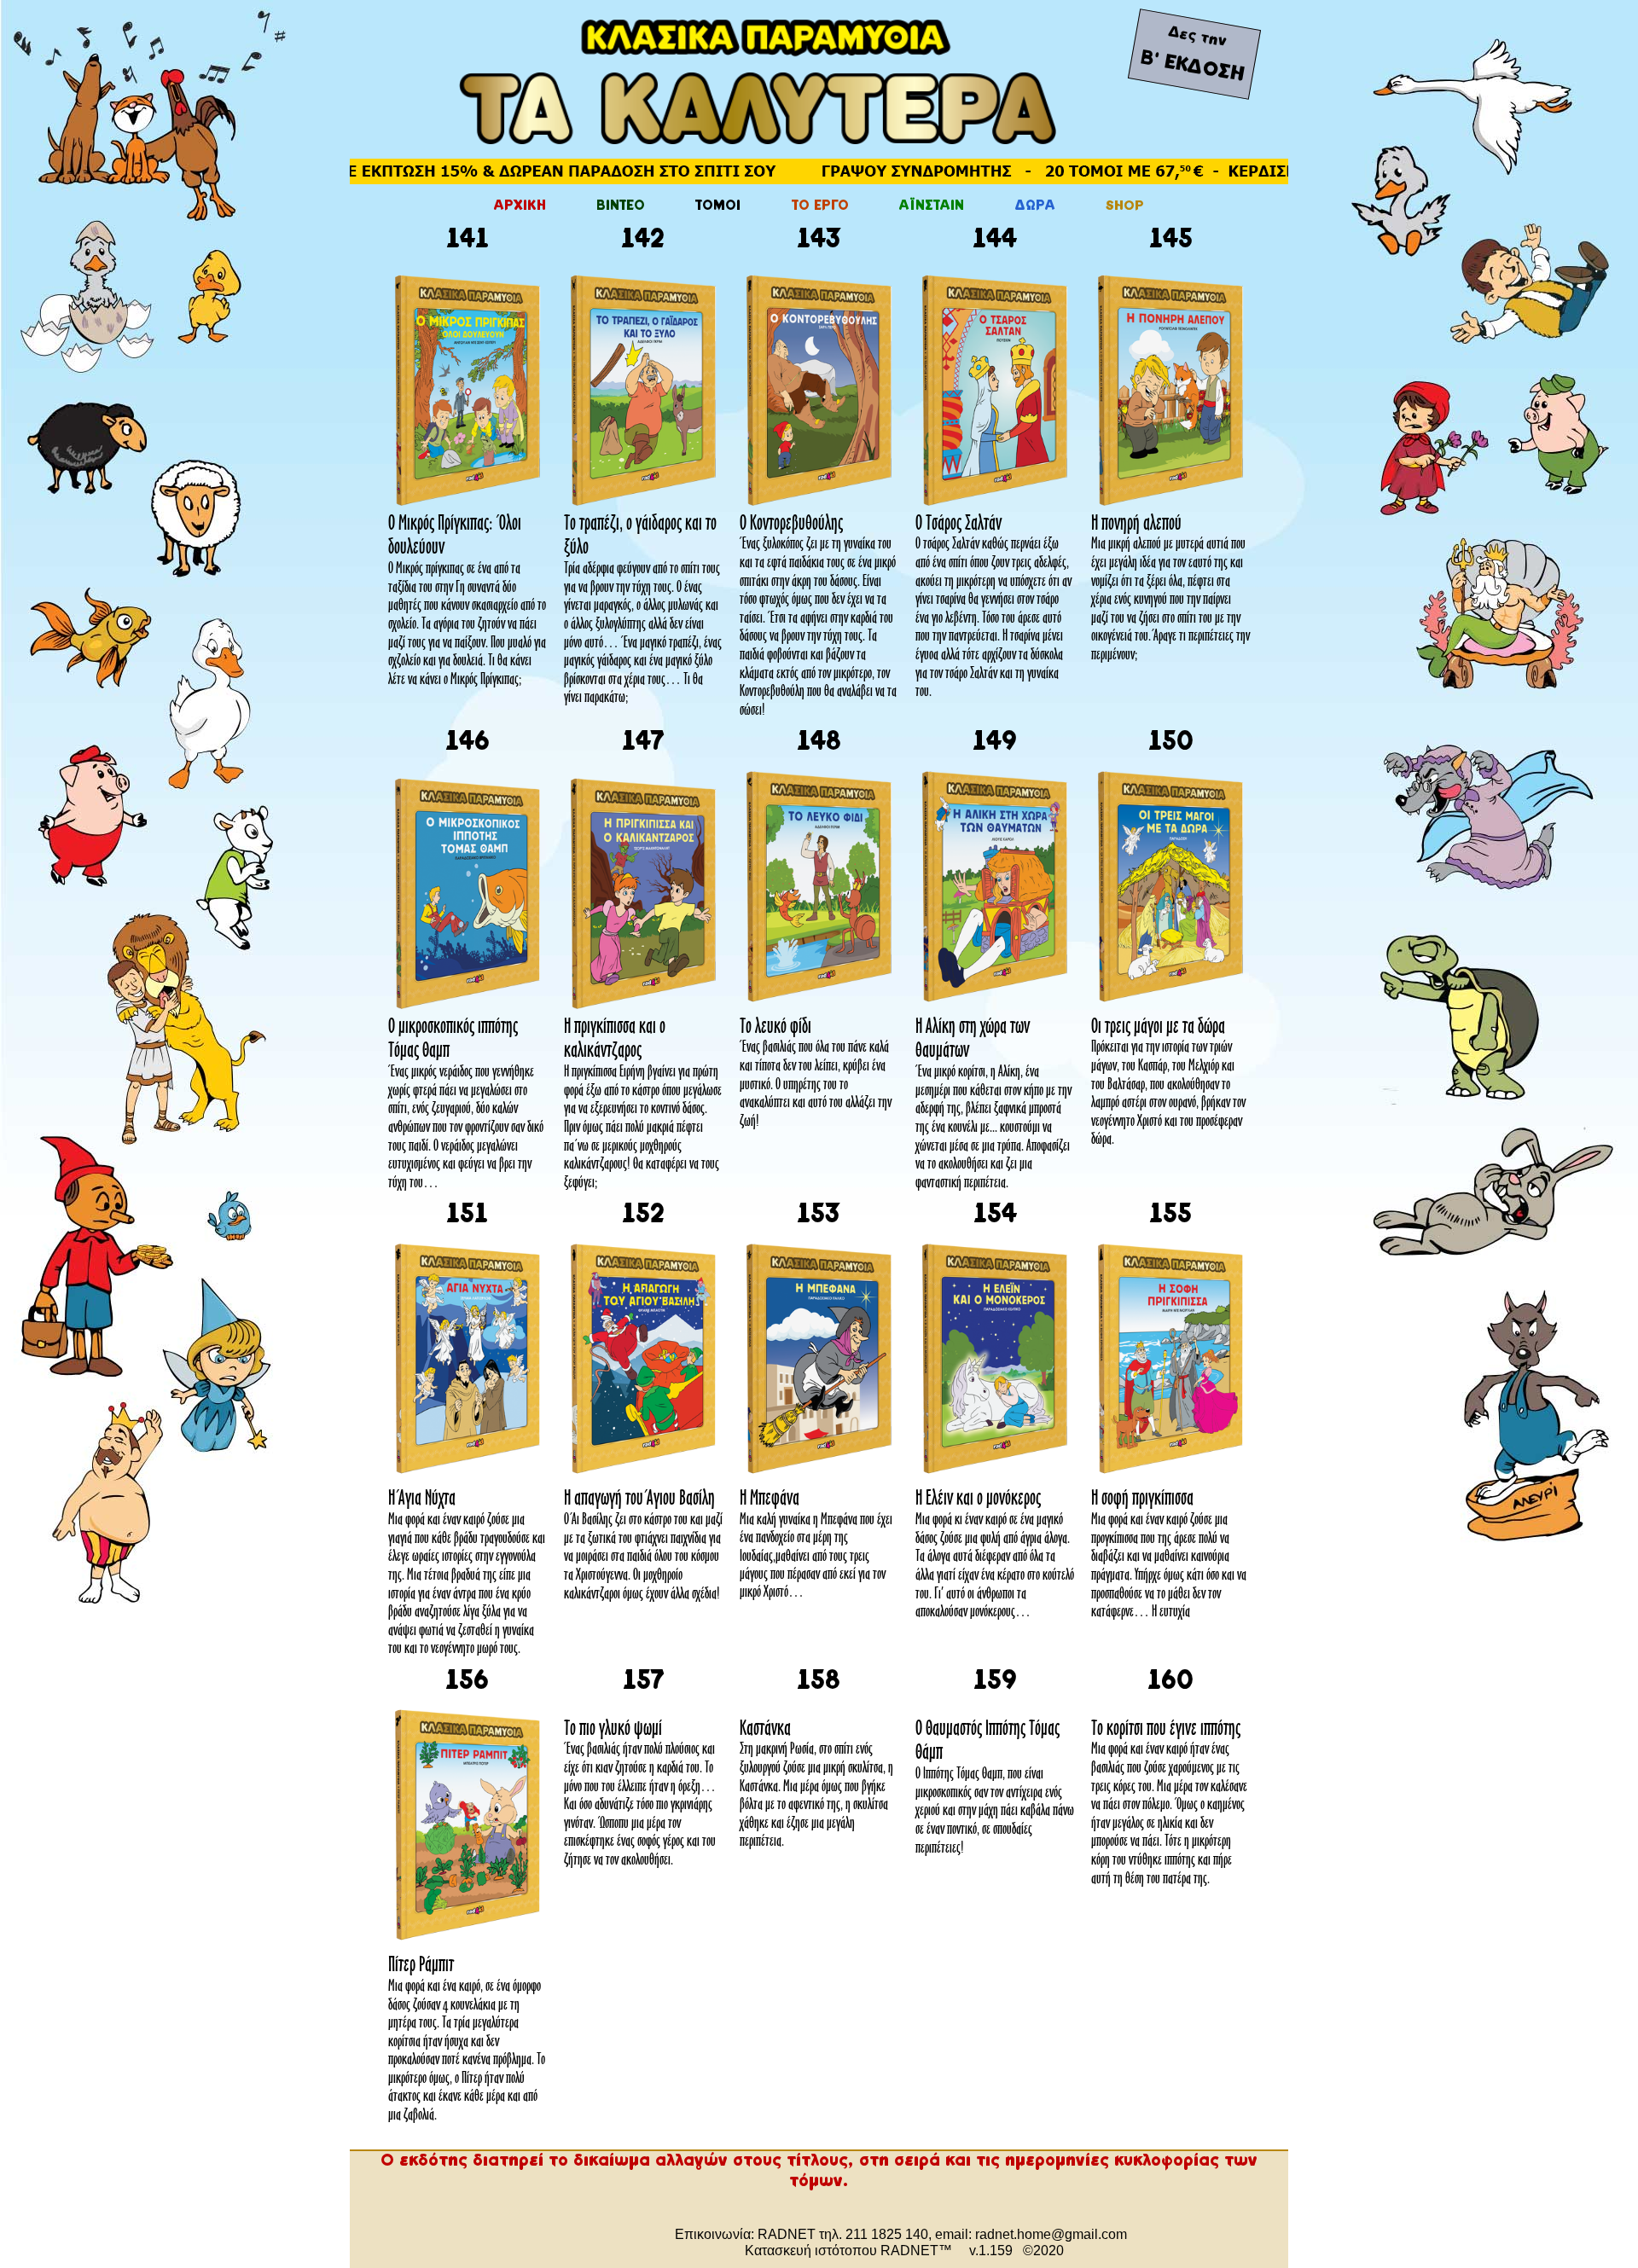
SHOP (1125, 206)
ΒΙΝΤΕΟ (621, 206)
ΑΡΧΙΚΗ (520, 206)
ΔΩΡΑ (1035, 206)
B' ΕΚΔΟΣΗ (1192, 67)
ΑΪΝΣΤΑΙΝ (932, 206)
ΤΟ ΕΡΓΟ (820, 206)
